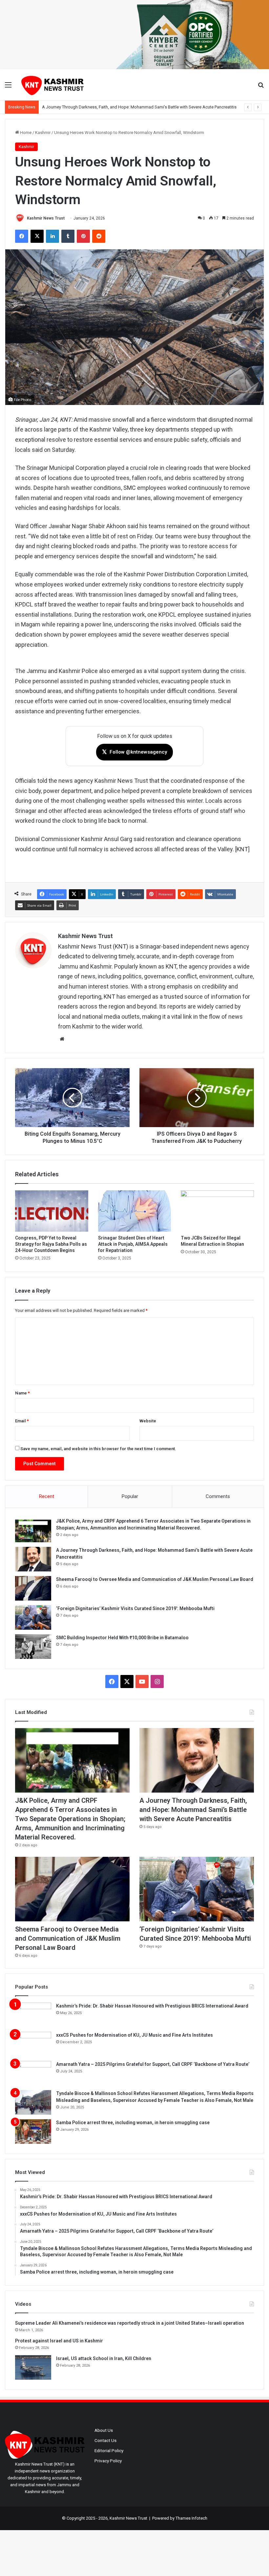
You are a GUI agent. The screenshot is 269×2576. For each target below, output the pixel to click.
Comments (218, 1496)
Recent (47, 1496)
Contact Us (105, 2440)
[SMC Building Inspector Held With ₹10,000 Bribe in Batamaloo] (33, 1647)
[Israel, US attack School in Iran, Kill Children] (33, 2367)
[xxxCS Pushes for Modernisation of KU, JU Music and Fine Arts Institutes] (33, 2044)
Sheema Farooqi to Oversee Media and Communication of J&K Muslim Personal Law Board (128, 107)
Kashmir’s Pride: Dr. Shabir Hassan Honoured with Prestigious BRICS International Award (152, 2006)
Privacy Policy (108, 2461)
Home (25, 133)
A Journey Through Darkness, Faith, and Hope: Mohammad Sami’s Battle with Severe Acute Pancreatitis (193, 1810)
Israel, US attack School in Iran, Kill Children (104, 2358)
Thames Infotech (191, 2518)
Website (148, 1421)
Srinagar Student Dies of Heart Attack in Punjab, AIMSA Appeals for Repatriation (133, 1244)
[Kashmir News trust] (52, 85)
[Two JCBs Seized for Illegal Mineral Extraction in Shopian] (217, 1211)
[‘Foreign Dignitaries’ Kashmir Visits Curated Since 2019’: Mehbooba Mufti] (33, 1617)
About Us (104, 2430)
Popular (130, 1496)
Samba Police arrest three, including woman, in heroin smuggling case (133, 2123)
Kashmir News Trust (46, 218)
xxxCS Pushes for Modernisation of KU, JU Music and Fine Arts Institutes (134, 2035)
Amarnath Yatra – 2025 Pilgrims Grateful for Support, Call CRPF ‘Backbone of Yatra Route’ (153, 2064)
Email (22, 1421)
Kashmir (43, 133)
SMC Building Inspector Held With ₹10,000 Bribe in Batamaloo (122, 1638)
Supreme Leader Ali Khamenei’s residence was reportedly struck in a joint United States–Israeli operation (130, 2323)
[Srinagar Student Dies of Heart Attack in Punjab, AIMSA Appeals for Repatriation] (135, 1211)
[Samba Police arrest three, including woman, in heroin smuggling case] (33, 2132)
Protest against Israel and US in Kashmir (59, 2341)
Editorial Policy (109, 2451)
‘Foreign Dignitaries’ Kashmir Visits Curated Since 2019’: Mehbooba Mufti (135, 1608)
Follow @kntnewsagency (134, 752)
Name (22, 1393)
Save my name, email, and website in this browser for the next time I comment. (98, 1449)
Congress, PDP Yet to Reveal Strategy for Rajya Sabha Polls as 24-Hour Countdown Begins (51, 1244)
